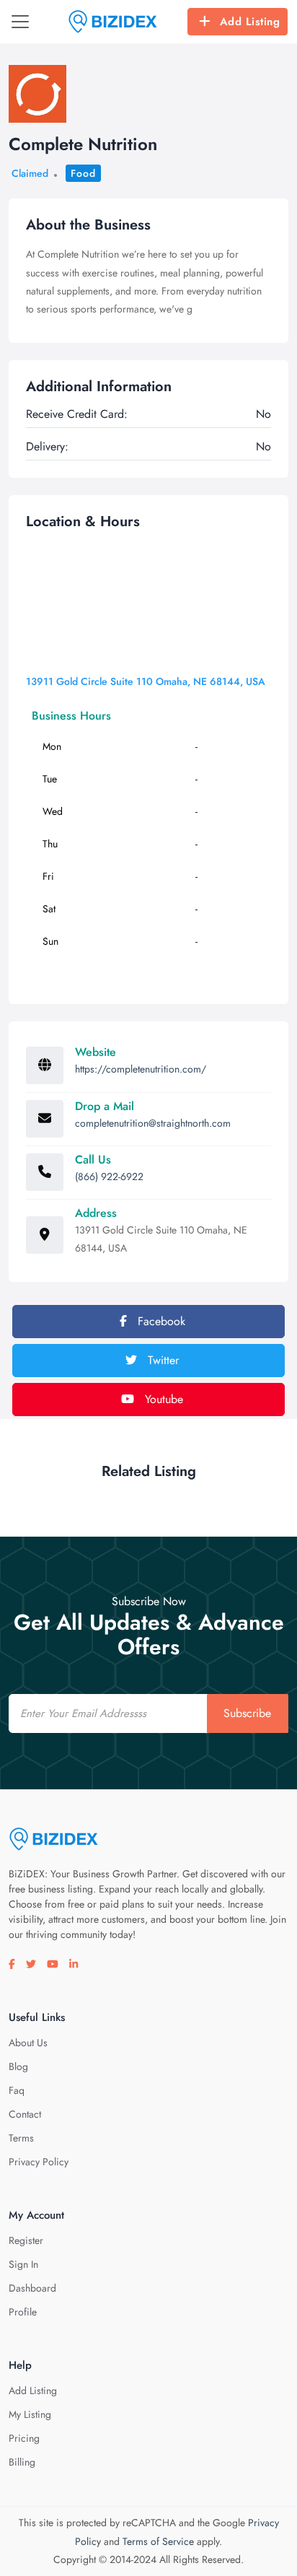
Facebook (160, 1321)
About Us (28, 2043)
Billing (22, 2462)
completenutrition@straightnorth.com (153, 1123)
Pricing (24, 2438)
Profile (23, 2312)
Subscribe (247, 1713)
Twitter (161, 1360)
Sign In (23, 2264)
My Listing (30, 2414)
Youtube (162, 1399)
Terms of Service (158, 2541)
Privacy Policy (39, 2162)
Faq (17, 2090)
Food (83, 173)
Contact (25, 2114)
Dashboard (32, 2288)
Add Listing (250, 22)
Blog (18, 2066)
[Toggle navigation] (20, 22)
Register (26, 2240)
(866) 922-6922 (109, 1176)
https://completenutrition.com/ (141, 1069)
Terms (21, 2138)
